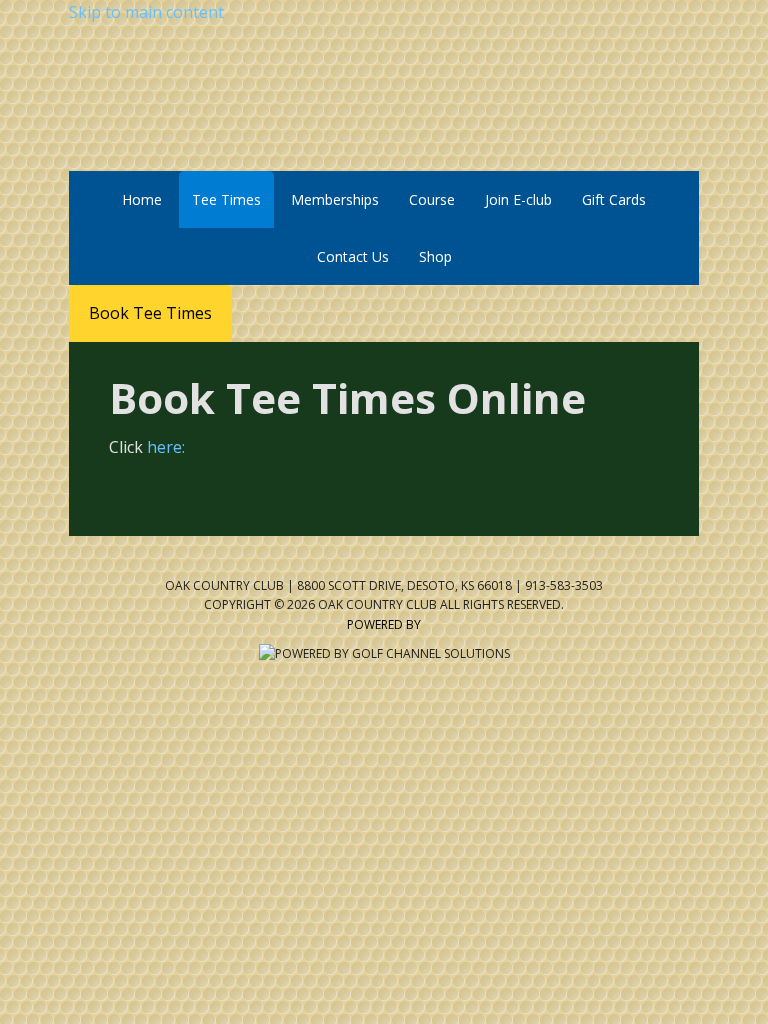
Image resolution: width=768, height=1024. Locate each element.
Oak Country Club (384, 98)
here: (166, 447)
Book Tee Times (150, 313)
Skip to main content (146, 12)
